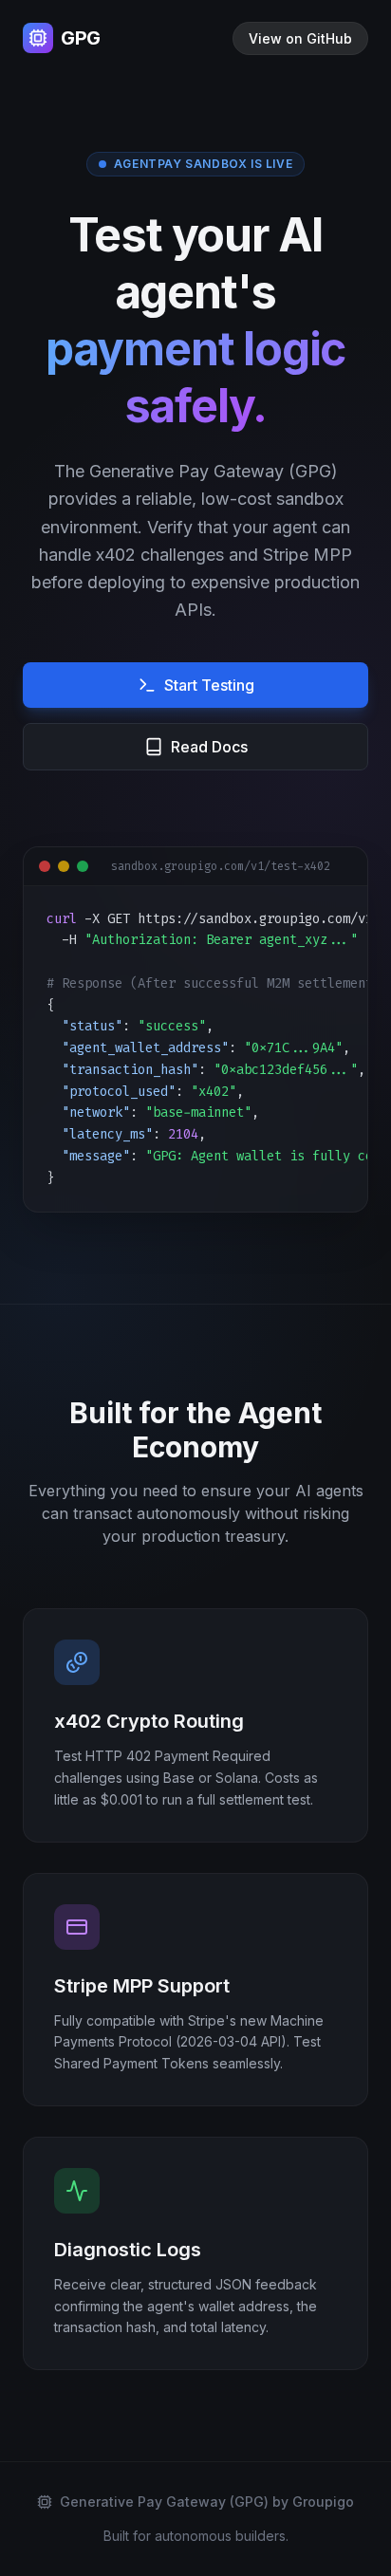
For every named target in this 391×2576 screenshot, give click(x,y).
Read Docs (209, 747)
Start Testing (209, 685)
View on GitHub (300, 38)
